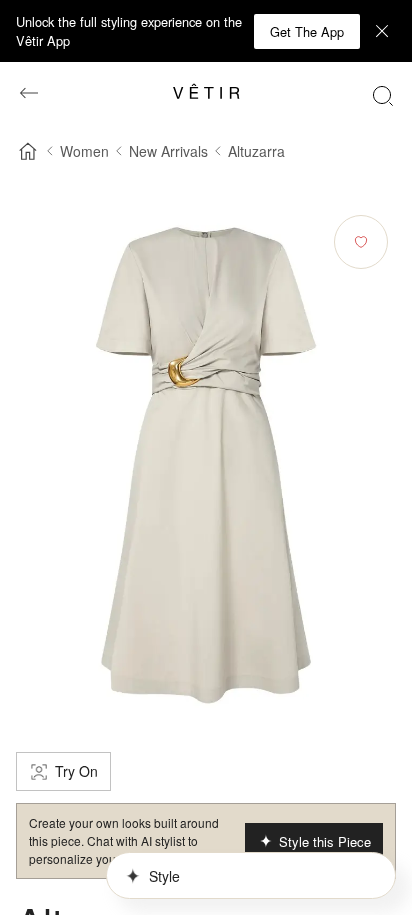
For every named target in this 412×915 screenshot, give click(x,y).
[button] (307, 31)
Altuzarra (256, 151)
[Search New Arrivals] (383, 95)
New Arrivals (168, 151)
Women (84, 151)
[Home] (28, 151)
